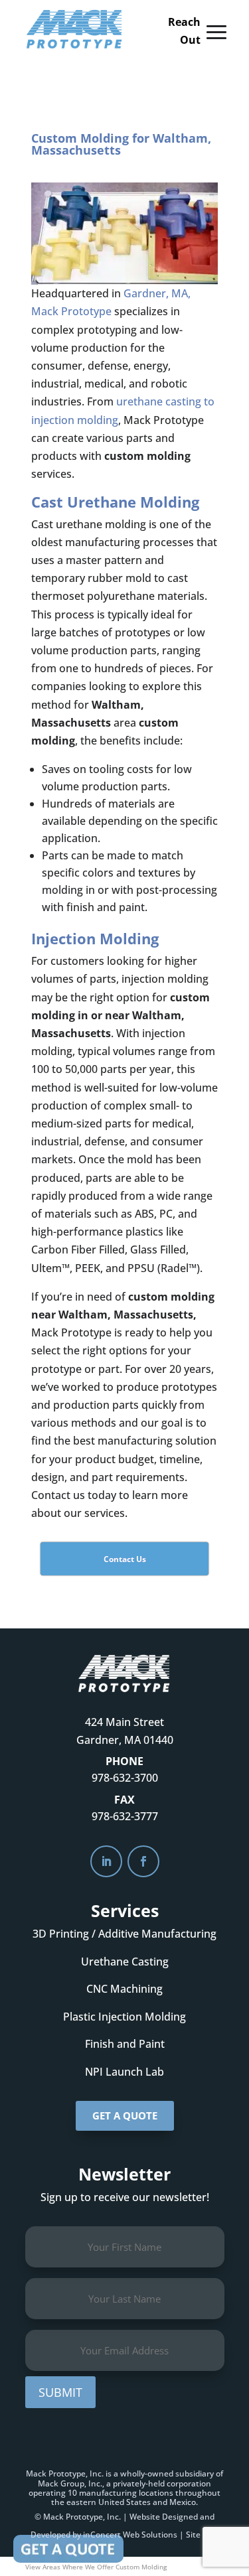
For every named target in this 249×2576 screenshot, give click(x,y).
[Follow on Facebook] (143, 1861)
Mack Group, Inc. (70, 2483)
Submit (60, 2392)
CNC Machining (124, 1989)
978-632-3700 (125, 1778)
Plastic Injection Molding (124, 2017)
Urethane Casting (125, 1962)
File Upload (68, 2549)
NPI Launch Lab (124, 2072)
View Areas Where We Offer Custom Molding (96, 2567)
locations (156, 2493)
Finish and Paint (125, 2044)
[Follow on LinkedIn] (106, 1861)
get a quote (125, 2115)
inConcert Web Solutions (130, 2535)
